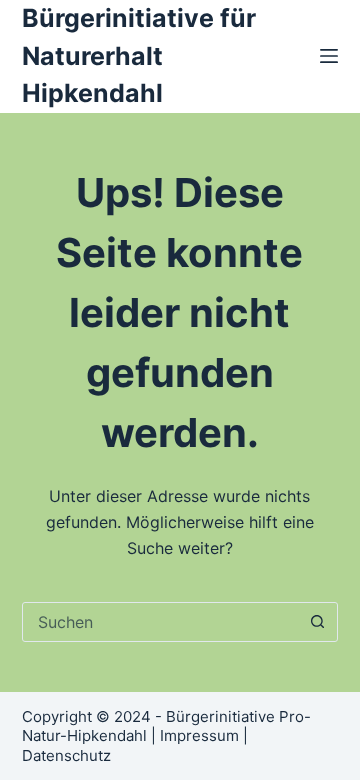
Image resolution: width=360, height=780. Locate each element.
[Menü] (329, 56)
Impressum (199, 735)
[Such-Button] (317, 622)
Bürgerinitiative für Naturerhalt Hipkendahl (139, 55)
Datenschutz (66, 755)
